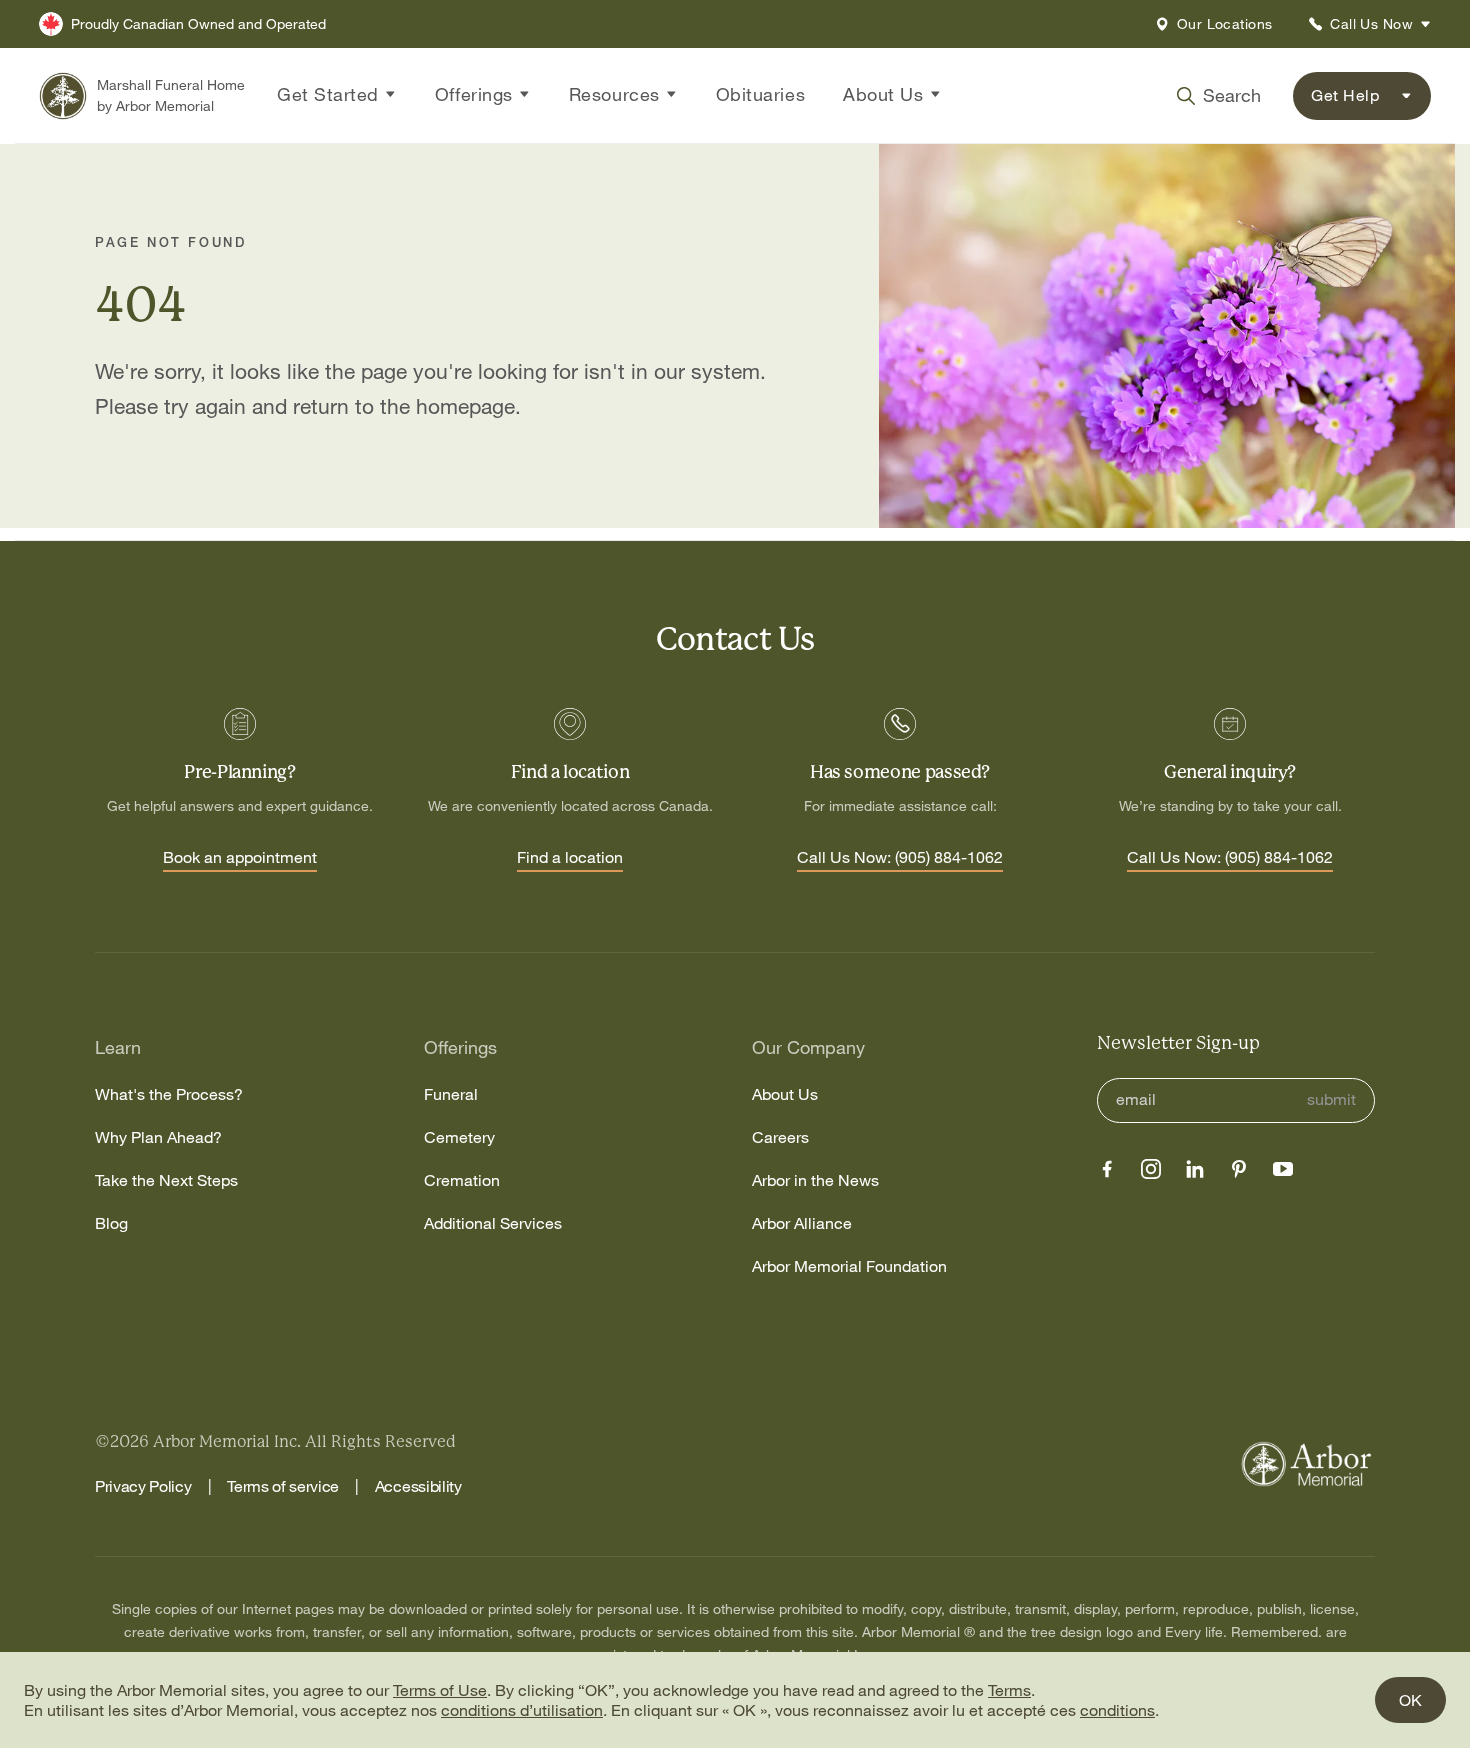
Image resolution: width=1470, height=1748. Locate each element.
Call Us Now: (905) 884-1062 (900, 858)
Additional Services (493, 1223)
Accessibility (418, 1486)
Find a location (570, 858)
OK (1410, 1700)
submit (1331, 1099)
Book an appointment (240, 858)
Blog (111, 1223)
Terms (1009, 1690)
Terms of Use (440, 1690)
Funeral (451, 1094)
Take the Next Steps (166, 1180)
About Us (785, 1094)
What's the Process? (169, 1094)
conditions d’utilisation (522, 1710)
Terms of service (283, 1486)
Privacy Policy (143, 1486)
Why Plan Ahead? (158, 1137)
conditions (1117, 1710)
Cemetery (459, 1137)
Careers (780, 1137)
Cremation (462, 1180)
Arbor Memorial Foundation (849, 1266)
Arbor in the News (815, 1180)
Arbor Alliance (802, 1223)
